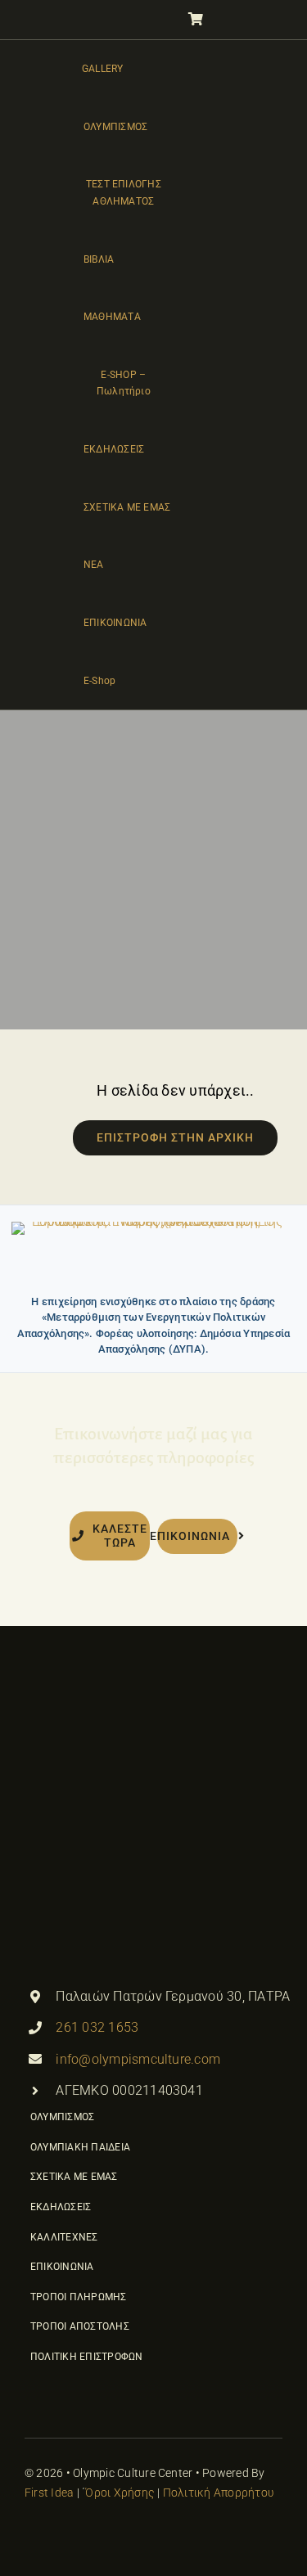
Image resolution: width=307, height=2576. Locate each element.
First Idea (49, 2493)
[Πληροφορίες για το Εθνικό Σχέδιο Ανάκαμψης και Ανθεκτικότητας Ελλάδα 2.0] (153, 1253)
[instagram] (91, 2535)
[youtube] (61, 2535)
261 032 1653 (97, 2027)
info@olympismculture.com (138, 2059)
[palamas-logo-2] (147, 1706)
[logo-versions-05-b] (50, 372)
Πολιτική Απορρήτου (219, 2493)
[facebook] (31, 2535)
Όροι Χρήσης (120, 2493)
